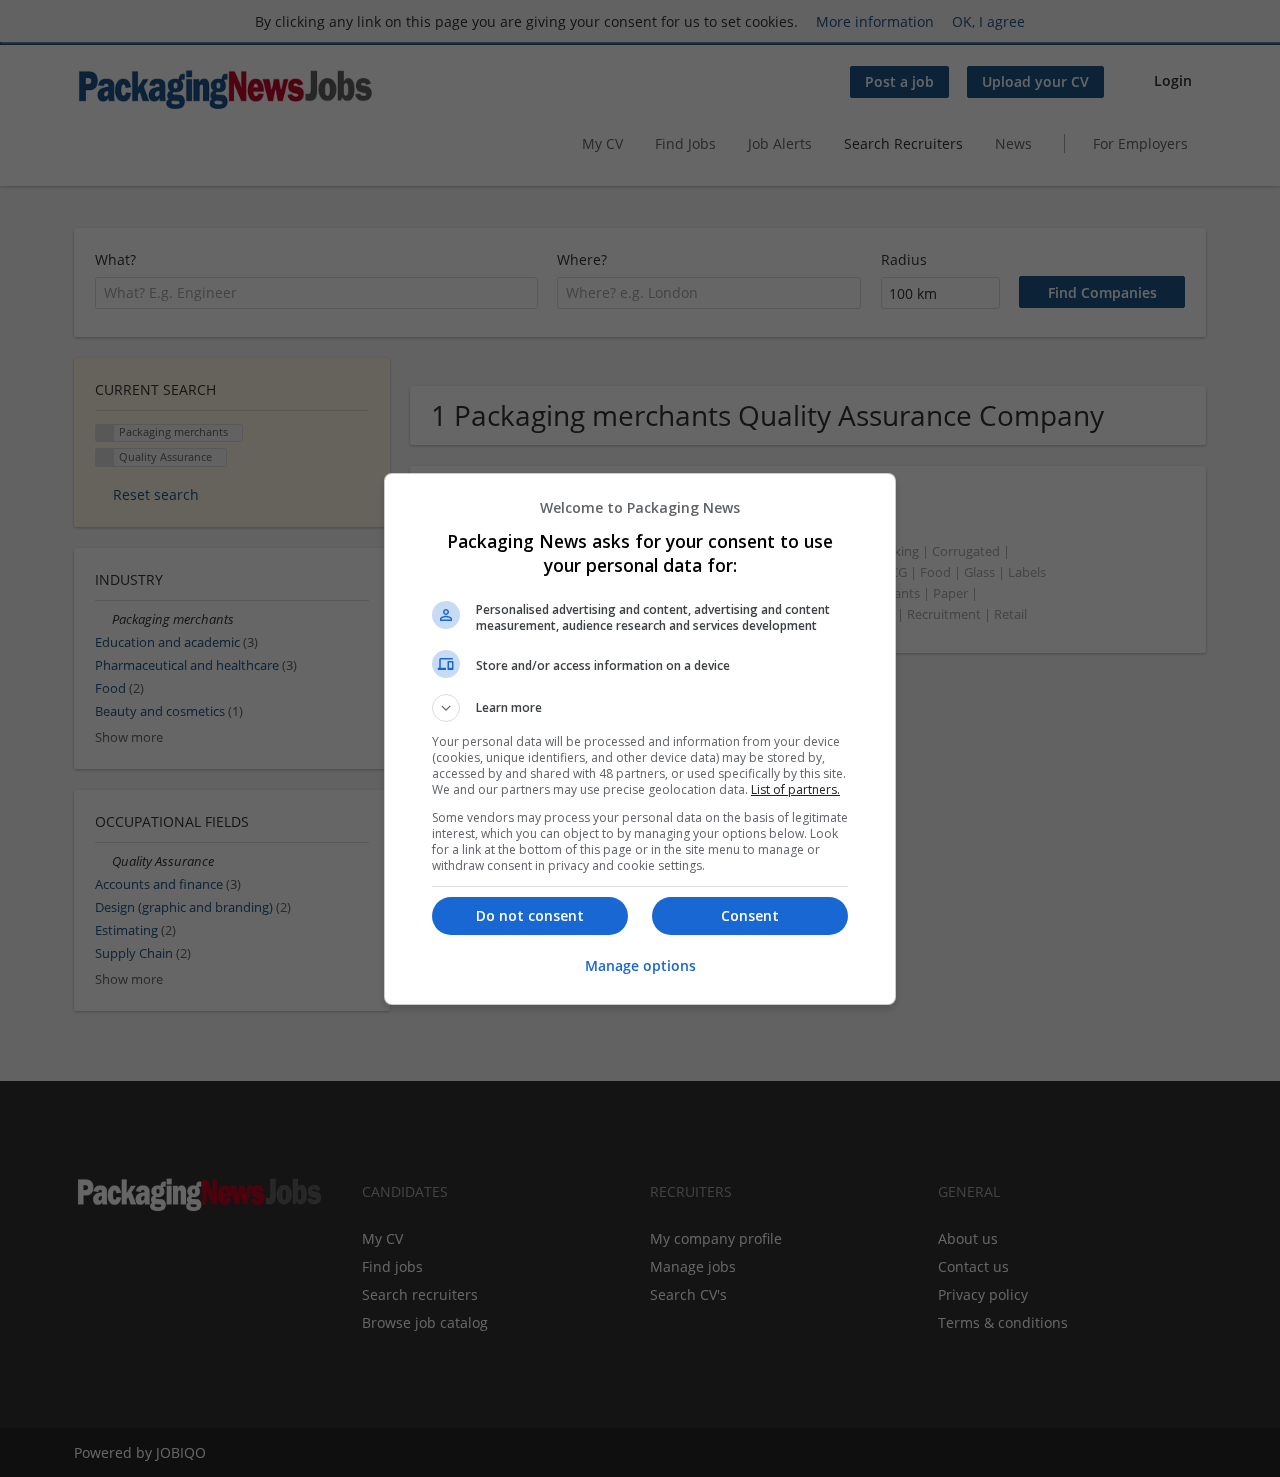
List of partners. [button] (795, 789)
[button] (640, 708)
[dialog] (640, 739)
